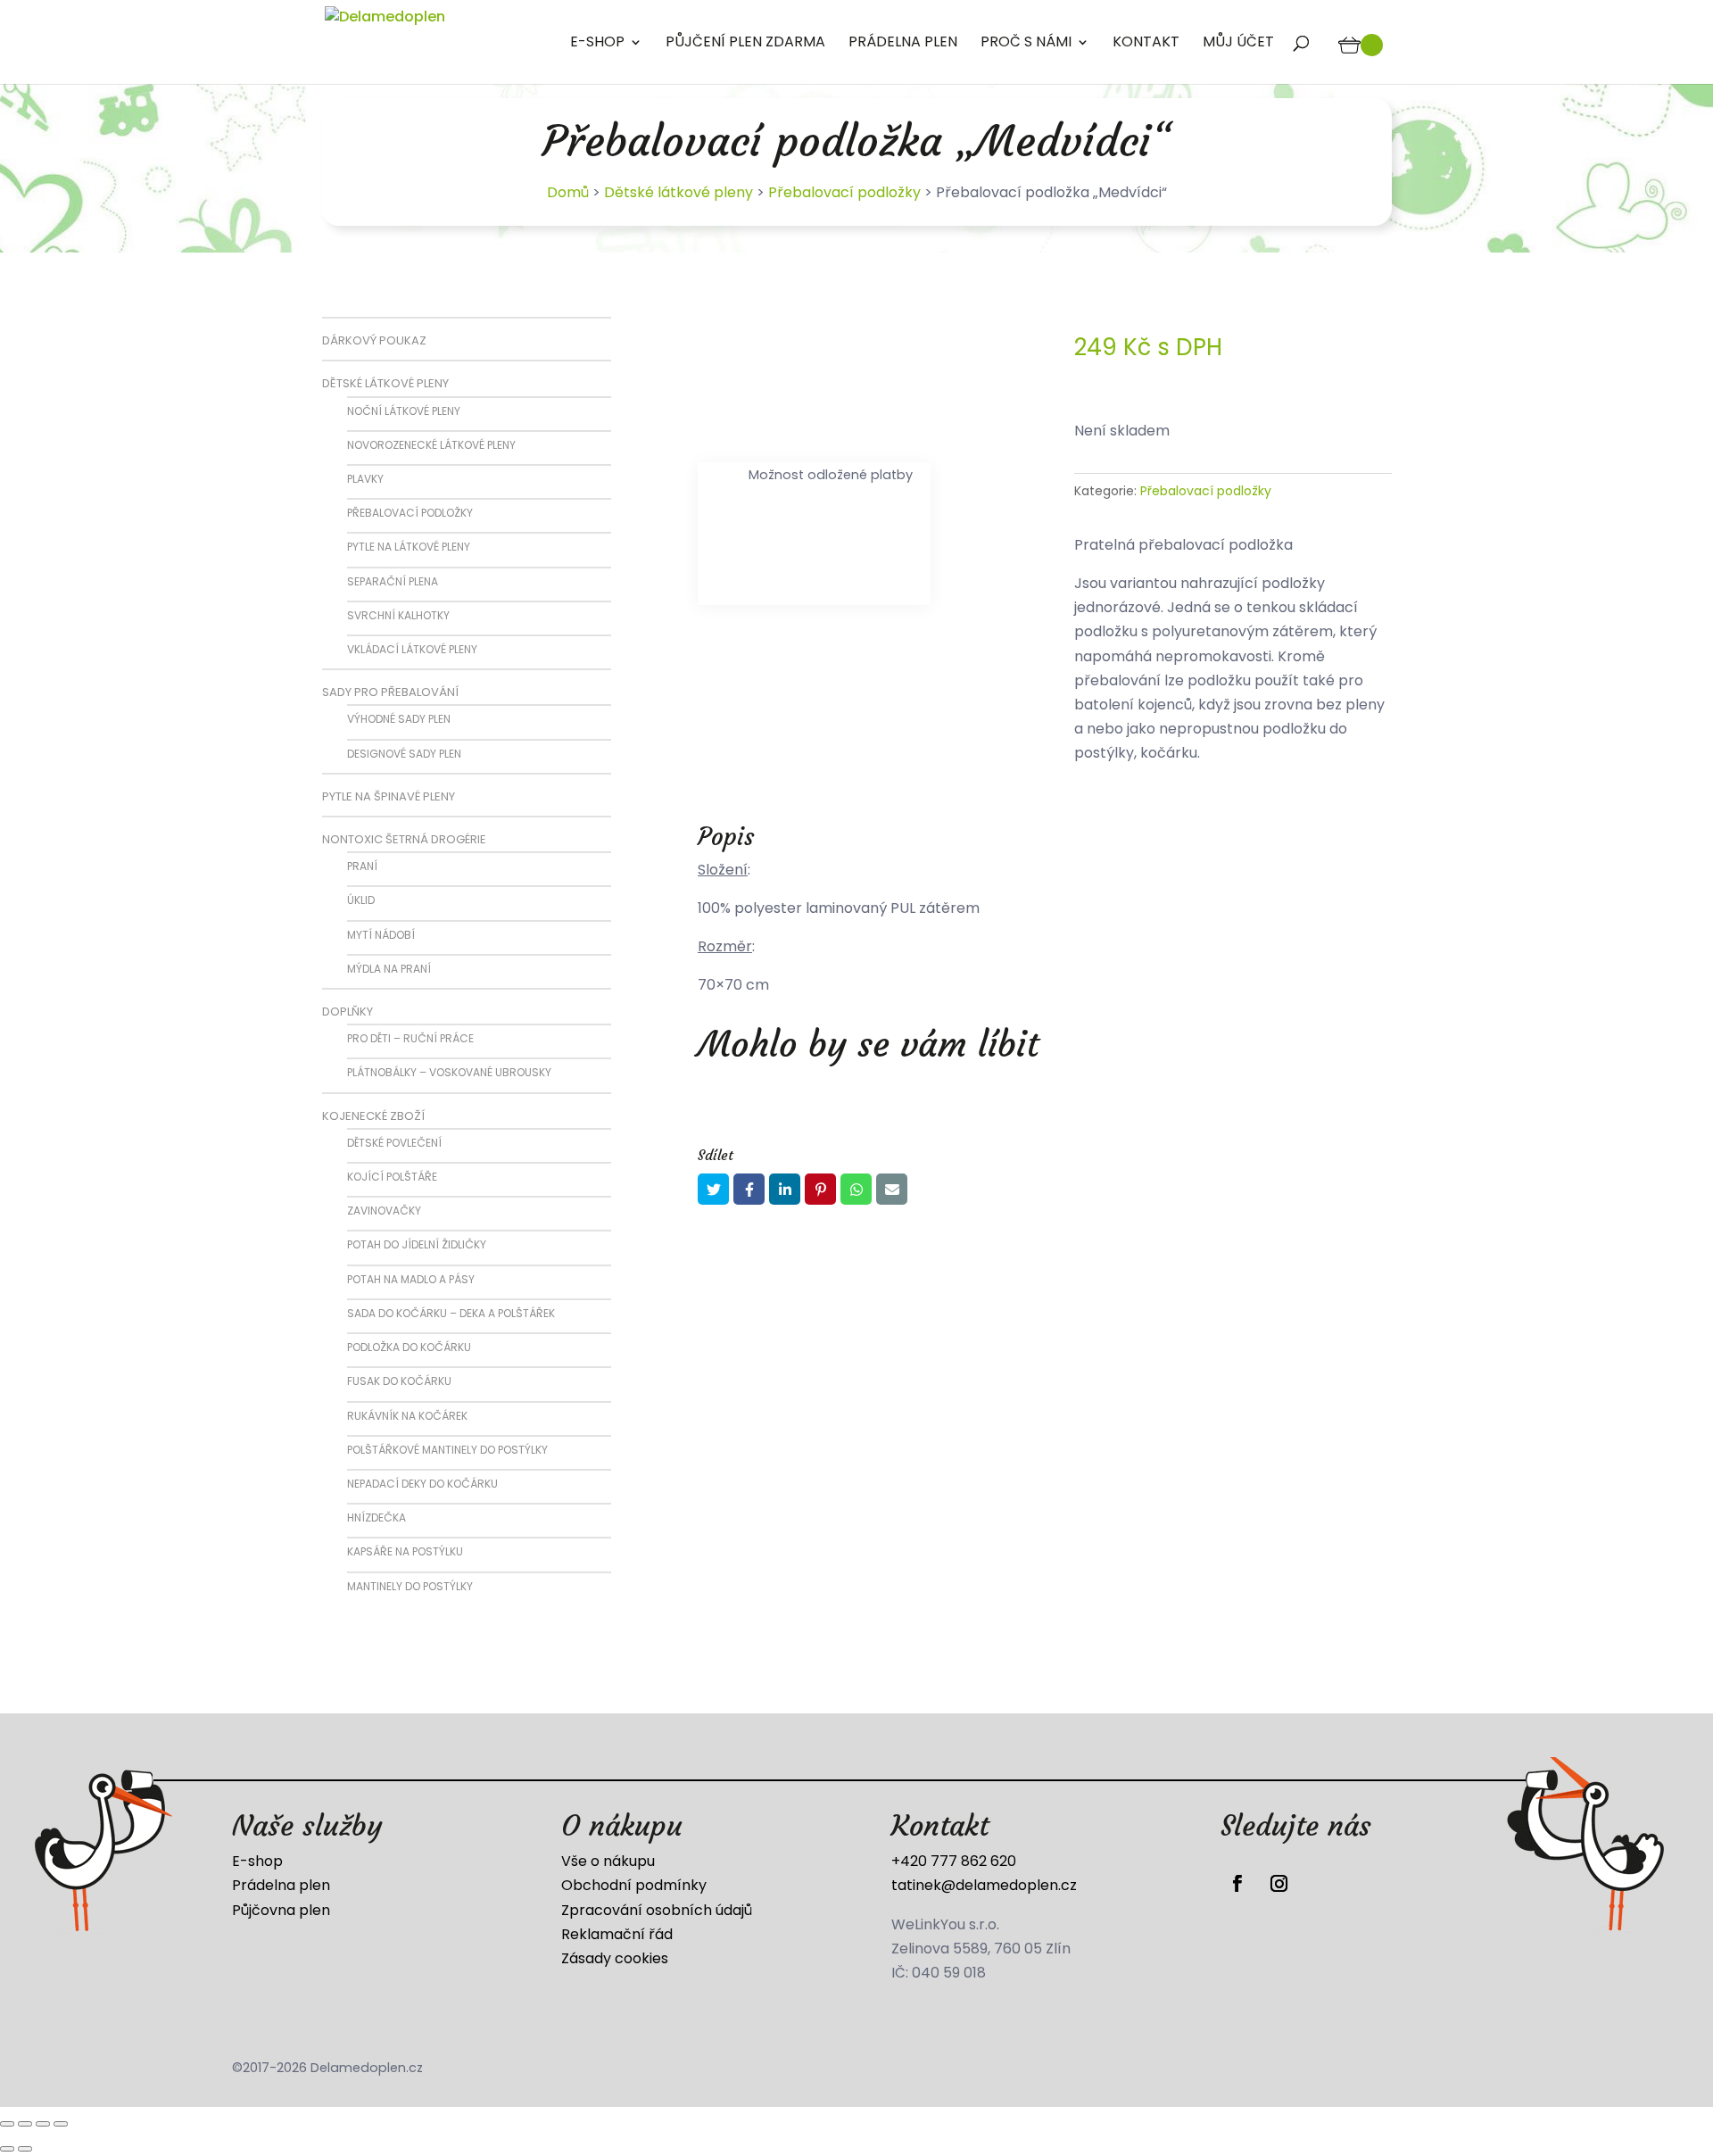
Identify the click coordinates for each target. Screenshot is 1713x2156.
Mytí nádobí (381, 935)
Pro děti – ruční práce (410, 1038)
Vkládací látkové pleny (412, 649)
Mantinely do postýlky (410, 1586)
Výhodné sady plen (399, 719)
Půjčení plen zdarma (745, 44)
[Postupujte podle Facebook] (1237, 1884)
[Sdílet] (43, 2124)
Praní (362, 866)
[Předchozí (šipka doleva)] (7, 2149)
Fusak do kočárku (399, 1381)
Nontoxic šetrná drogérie (404, 839)
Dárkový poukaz (374, 340)
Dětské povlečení (394, 1143)
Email (892, 1189)
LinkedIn (785, 1189)
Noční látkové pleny (404, 411)
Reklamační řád (617, 1934)
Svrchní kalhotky (398, 615)
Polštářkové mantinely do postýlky (447, 1450)
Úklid (361, 900)
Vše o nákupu (608, 1861)
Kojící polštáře (392, 1177)
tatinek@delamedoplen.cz (984, 1885)
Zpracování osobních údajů (657, 1910)
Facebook (749, 1189)
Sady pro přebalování (390, 692)
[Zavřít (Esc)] (61, 2124)
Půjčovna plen (281, 1910)
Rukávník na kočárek (407, 1416)
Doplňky (348, 1012)
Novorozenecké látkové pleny (431, 445)
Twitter (713, 1189)
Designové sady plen (404, 754)
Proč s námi (1026, 44)
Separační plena (393, 581)
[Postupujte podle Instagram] (1279, 1884)
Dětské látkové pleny (679, 192)
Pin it (820, 1189)
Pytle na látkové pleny (409, 547)
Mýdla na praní (389, 969)
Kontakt (1146, 44)
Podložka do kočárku (409, 1347)
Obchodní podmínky (634, 1885)
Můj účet (1238, 44)
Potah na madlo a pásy (411, 1279)
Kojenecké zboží (373, 1116)
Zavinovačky (384, 1211)
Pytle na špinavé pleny (389, 796)
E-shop (597, 44)
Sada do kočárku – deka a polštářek (451, 1313)
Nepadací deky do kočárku (422, 1484)
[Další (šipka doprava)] (25, 2149)
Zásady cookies (615, 1958)
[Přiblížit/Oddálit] (7, 2124)
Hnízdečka (377, 1517)
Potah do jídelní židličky (417, 1244)
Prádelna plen (903, 44)
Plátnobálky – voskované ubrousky (449, 1072)
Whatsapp (856, 1189)
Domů (568, 192)
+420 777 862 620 (954, 1861)
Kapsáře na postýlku (405, 1551)
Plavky (365, 479)
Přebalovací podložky (844, 192)
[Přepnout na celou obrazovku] (25, 2124)
